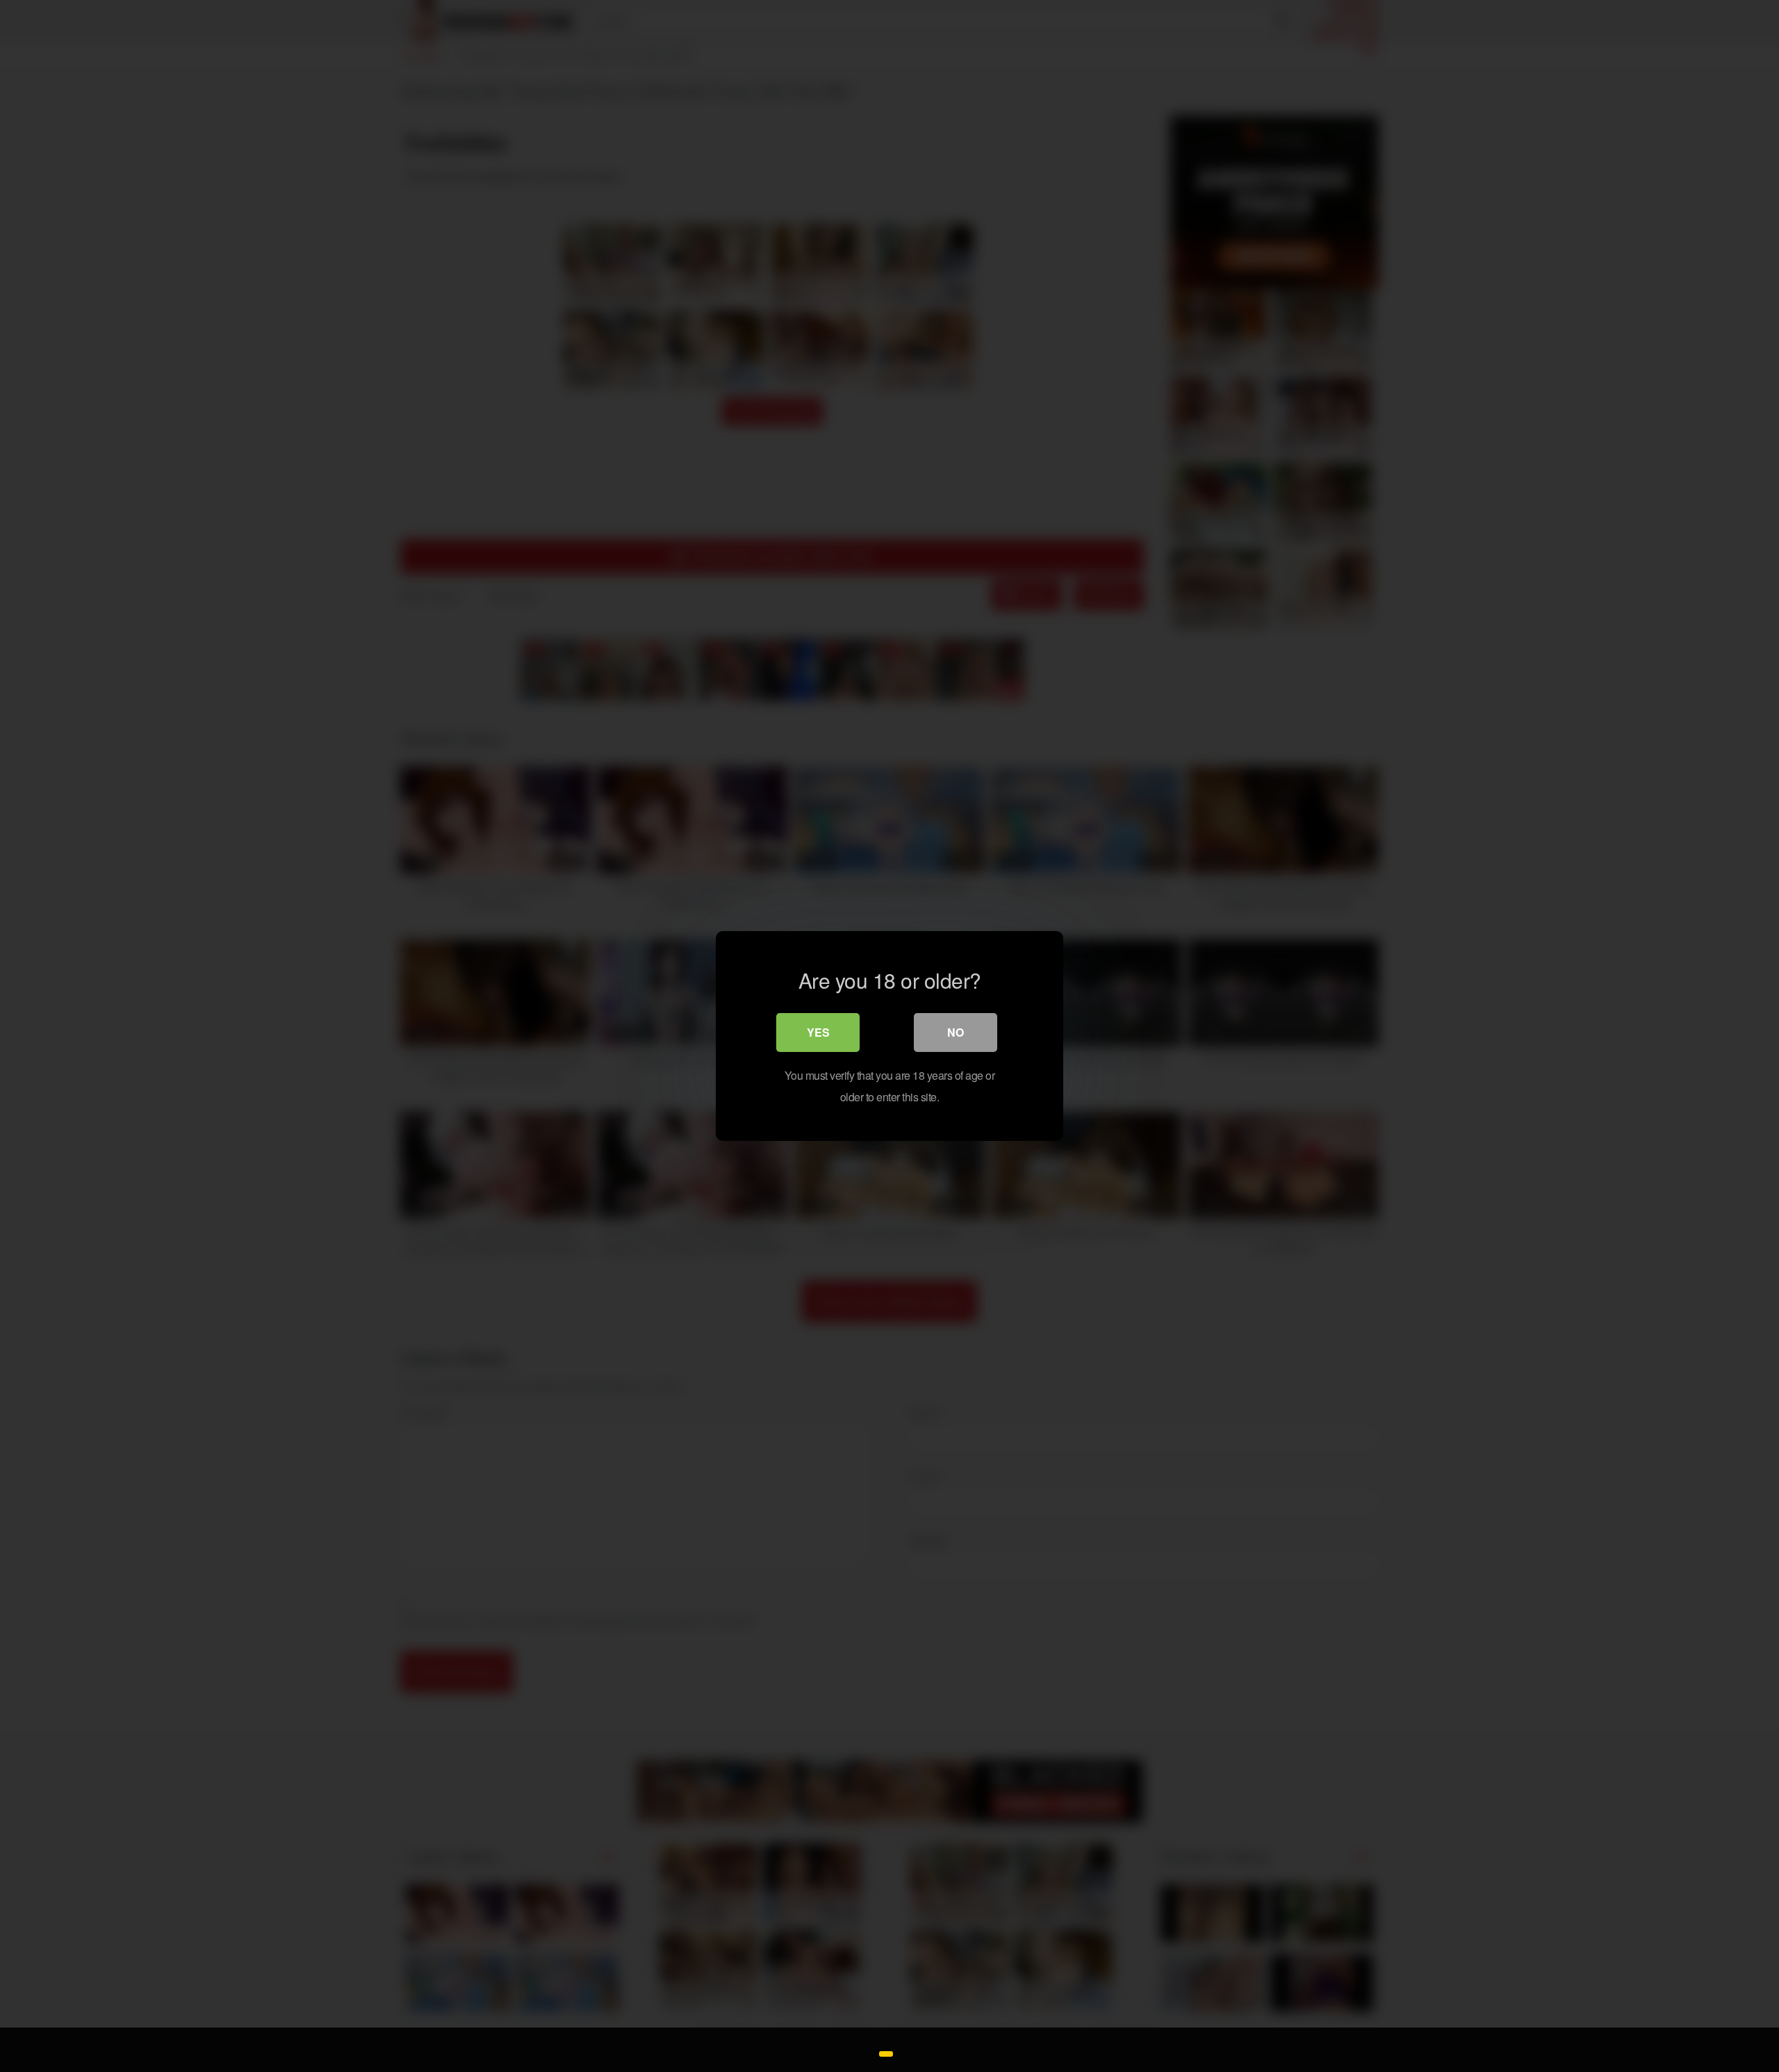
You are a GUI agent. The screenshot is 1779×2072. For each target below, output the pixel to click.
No (956, 1032)
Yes (818, 1032)
